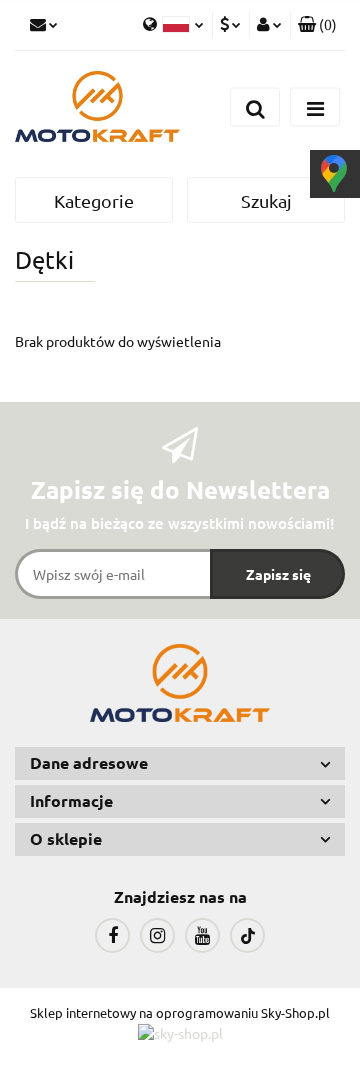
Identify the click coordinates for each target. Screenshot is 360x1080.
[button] (317, 25)
